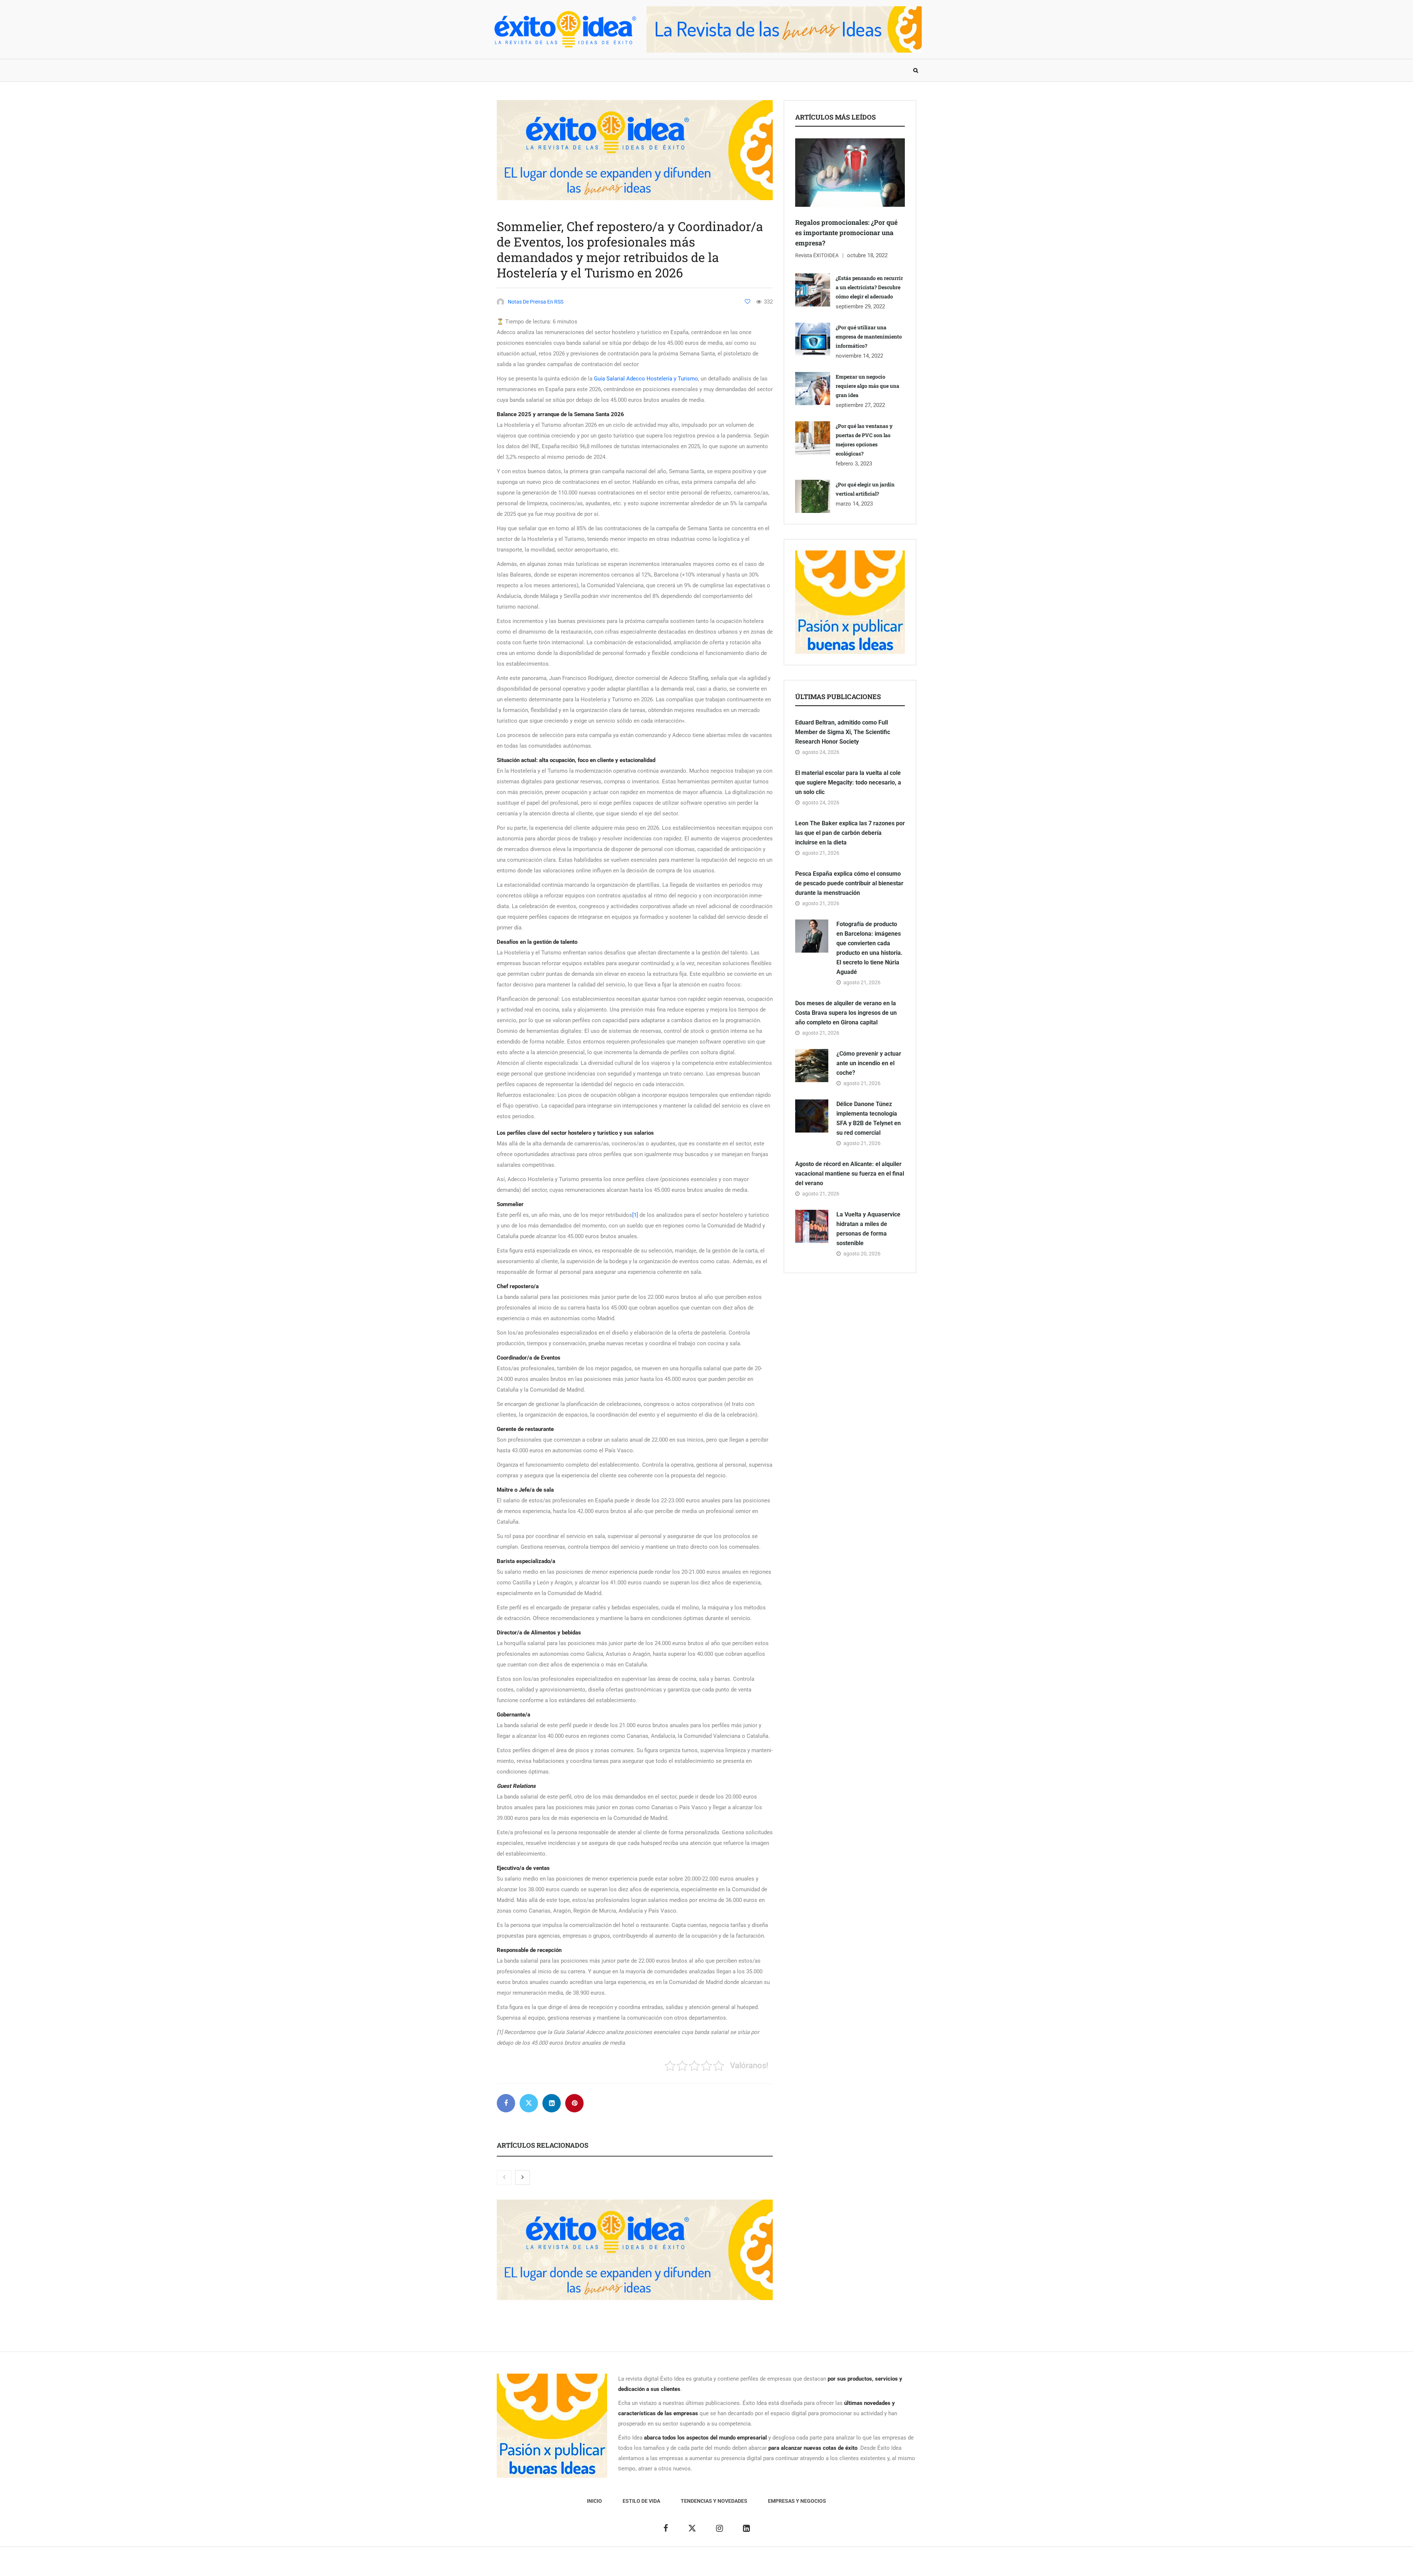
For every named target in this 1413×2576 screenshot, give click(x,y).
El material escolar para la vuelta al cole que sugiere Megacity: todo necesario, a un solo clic (848, 782)
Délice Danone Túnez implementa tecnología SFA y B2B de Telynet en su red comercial (869, 1118)
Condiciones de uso (841, 2565)
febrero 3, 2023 (854, 464)
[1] (635, 1215)
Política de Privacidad (735, 2565)
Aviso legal (691, 2565)
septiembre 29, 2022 (860, 307)
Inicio (506, 70)
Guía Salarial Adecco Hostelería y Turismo (646, 379)
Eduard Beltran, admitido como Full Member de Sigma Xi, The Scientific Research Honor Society (843, 732)
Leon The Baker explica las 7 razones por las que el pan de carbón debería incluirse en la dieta (850, 833)
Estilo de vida (546, 70)
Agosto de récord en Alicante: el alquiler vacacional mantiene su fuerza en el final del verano (850, 1174)
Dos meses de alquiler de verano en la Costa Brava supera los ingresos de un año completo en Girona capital (846, 1013)
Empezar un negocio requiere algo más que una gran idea (867, 386)
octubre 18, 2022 (867, 255)
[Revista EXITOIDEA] (565, 29)
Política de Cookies (789, 2565)
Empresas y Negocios (693, 70)
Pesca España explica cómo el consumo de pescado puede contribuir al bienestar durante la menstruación (849, 883)
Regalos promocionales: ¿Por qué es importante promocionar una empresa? (846, 233)
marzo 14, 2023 (854, 504)
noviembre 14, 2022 (859, 356)
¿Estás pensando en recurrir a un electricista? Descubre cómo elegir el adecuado (869, 287)
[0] (748, 302)
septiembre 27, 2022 (860, 405)
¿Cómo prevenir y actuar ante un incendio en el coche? (869, 1063)
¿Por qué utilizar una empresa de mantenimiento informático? (869, 336)
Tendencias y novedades (614, 70)
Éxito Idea (661, 2565)
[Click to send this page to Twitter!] (529, 2103)
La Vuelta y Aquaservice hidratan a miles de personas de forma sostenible (868, 1229)
